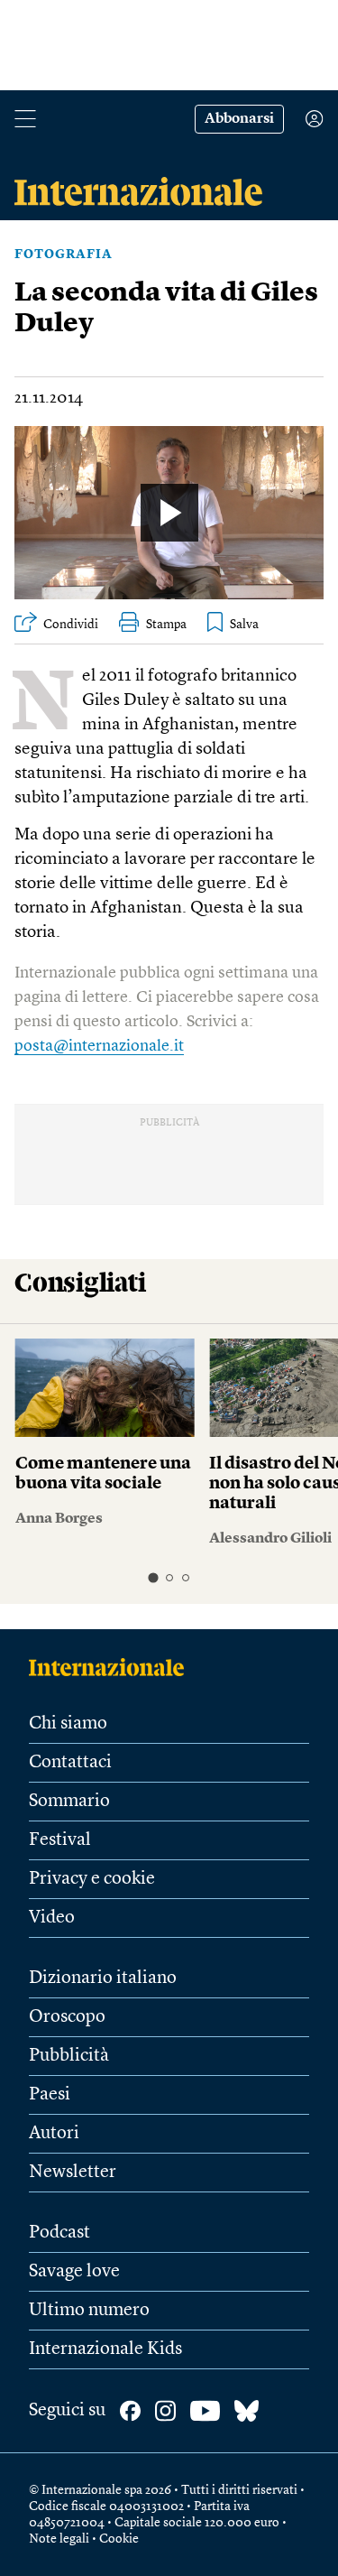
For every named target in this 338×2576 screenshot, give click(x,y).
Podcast (59, 2233)
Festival (60, 1840)
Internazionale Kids (105, 2349)
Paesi (50, 2095)
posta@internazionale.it (99, 1046)
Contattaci (70, 1763)
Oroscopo (67, 2017)
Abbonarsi (239, 119)
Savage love (74, 2272)
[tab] (153, 1577)
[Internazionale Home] (112, 1667)
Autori (54, 2134)
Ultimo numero (89, 2311)
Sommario (69, 1802)
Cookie (119, 2539)
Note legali (59, 2539)
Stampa (166, 625)
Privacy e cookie (92, 1879)
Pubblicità (69, 2056)
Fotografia (64, 255)
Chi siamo (68, 1724)
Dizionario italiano (103, 1978)
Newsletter (73, 2173)
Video (52, 1918)
